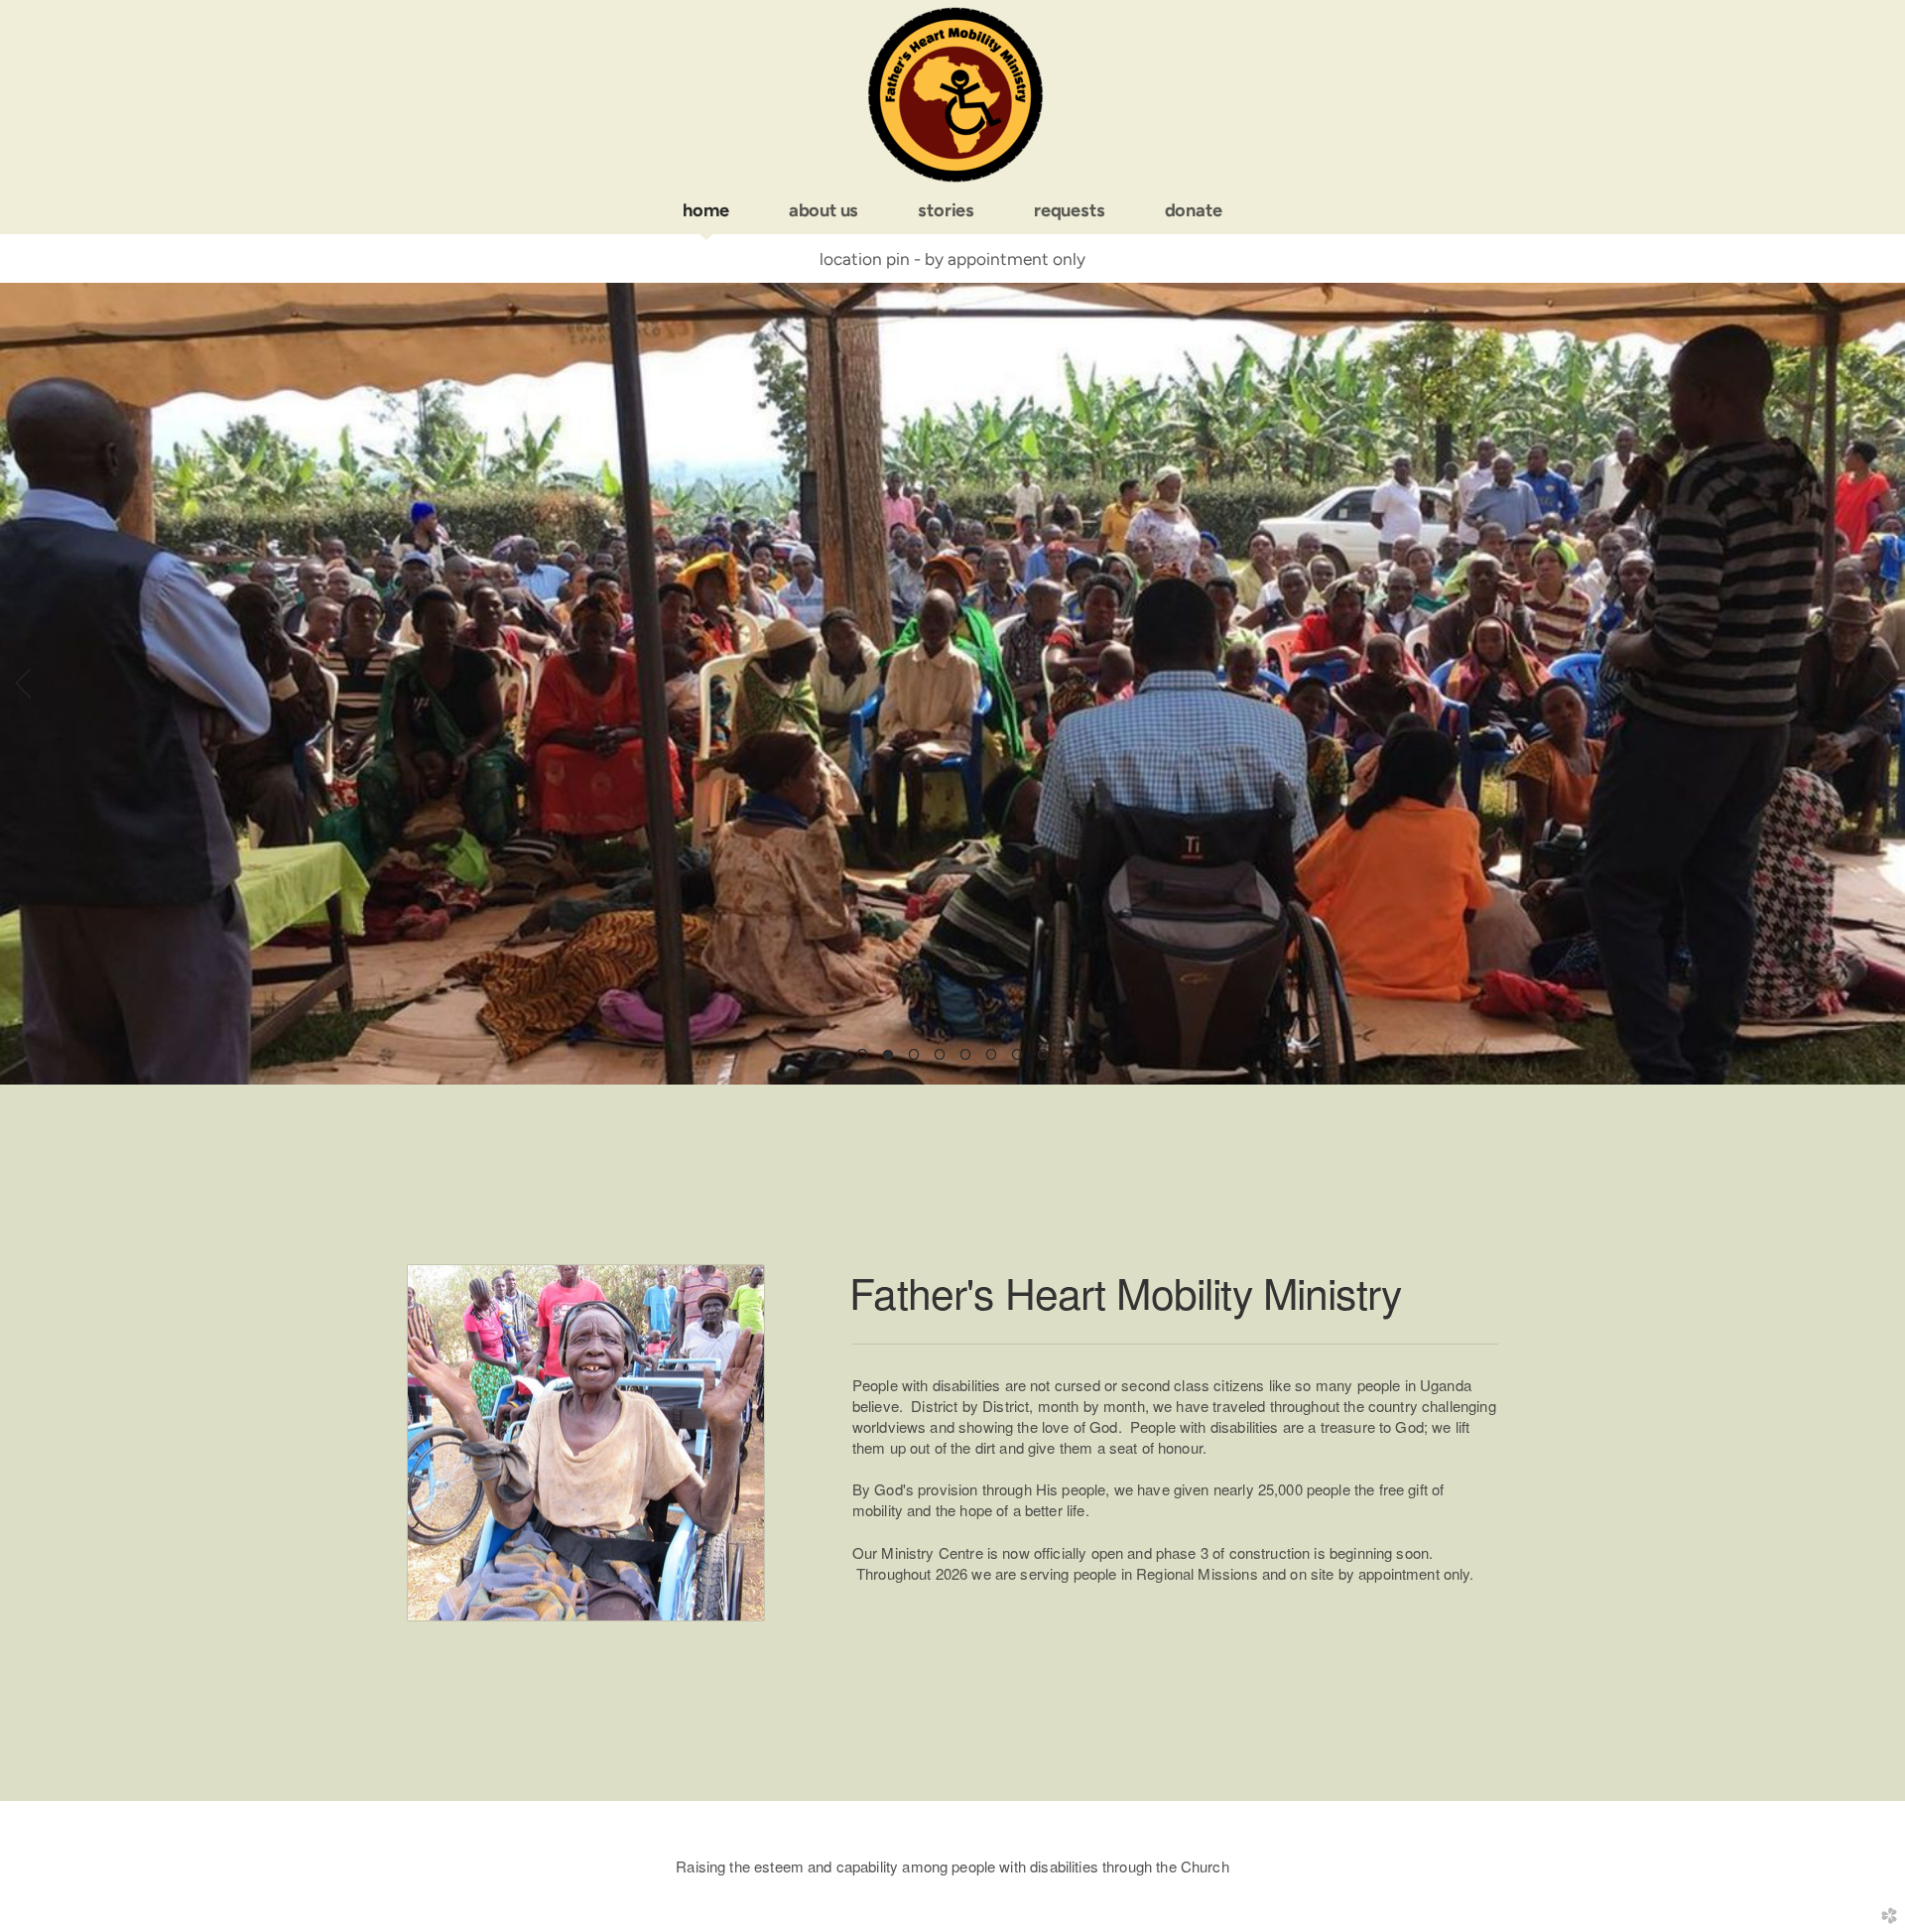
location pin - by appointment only (952, 259)
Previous (23, 684)
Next (1882, 684)
